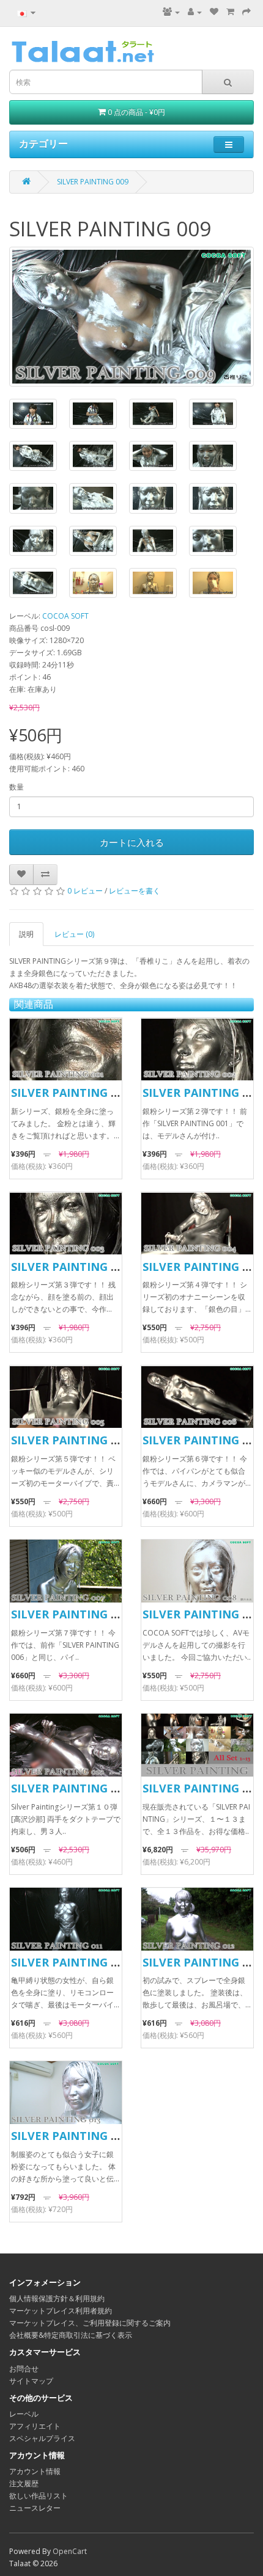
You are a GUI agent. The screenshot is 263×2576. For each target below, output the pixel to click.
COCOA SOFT (65, 616)
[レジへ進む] (246, 12)
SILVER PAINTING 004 (202, 1267)
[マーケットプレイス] (171, 12)
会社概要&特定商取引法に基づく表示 (71, 2335)
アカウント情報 (35, 2471)
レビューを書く (135, 891)
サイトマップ (31, 2381)
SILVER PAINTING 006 (202, 1440)
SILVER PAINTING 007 (70, 1614)
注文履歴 (24, 2483)
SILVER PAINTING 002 (202, 1093)
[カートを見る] (230, 12)
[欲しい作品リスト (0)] (214, 12)
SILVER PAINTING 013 (70, 2136)
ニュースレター (35, 2508)
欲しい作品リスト (39, 2496)
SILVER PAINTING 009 (93, 182)
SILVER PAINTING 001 (70, 1093)
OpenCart (70, 2551)
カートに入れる (132, 842)
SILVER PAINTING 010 (70, 1788)
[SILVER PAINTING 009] (131, 317)
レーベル (24, 2414)
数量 (17, 787)
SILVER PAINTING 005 (70, 1440)
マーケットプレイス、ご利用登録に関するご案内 (90, 2323)
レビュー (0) (74, 934)
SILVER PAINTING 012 (202, 1962)
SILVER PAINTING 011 (70, 1962)
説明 (26, 934)
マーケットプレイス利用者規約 (61, 2311)
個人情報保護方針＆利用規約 (57, 2298)
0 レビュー (85, 891)
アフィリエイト (35, 2426)
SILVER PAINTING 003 (70, 1267)
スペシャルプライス (42, 2438)
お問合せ (24, 2369)
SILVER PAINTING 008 (202, 1614)
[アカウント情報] (195, 12)
